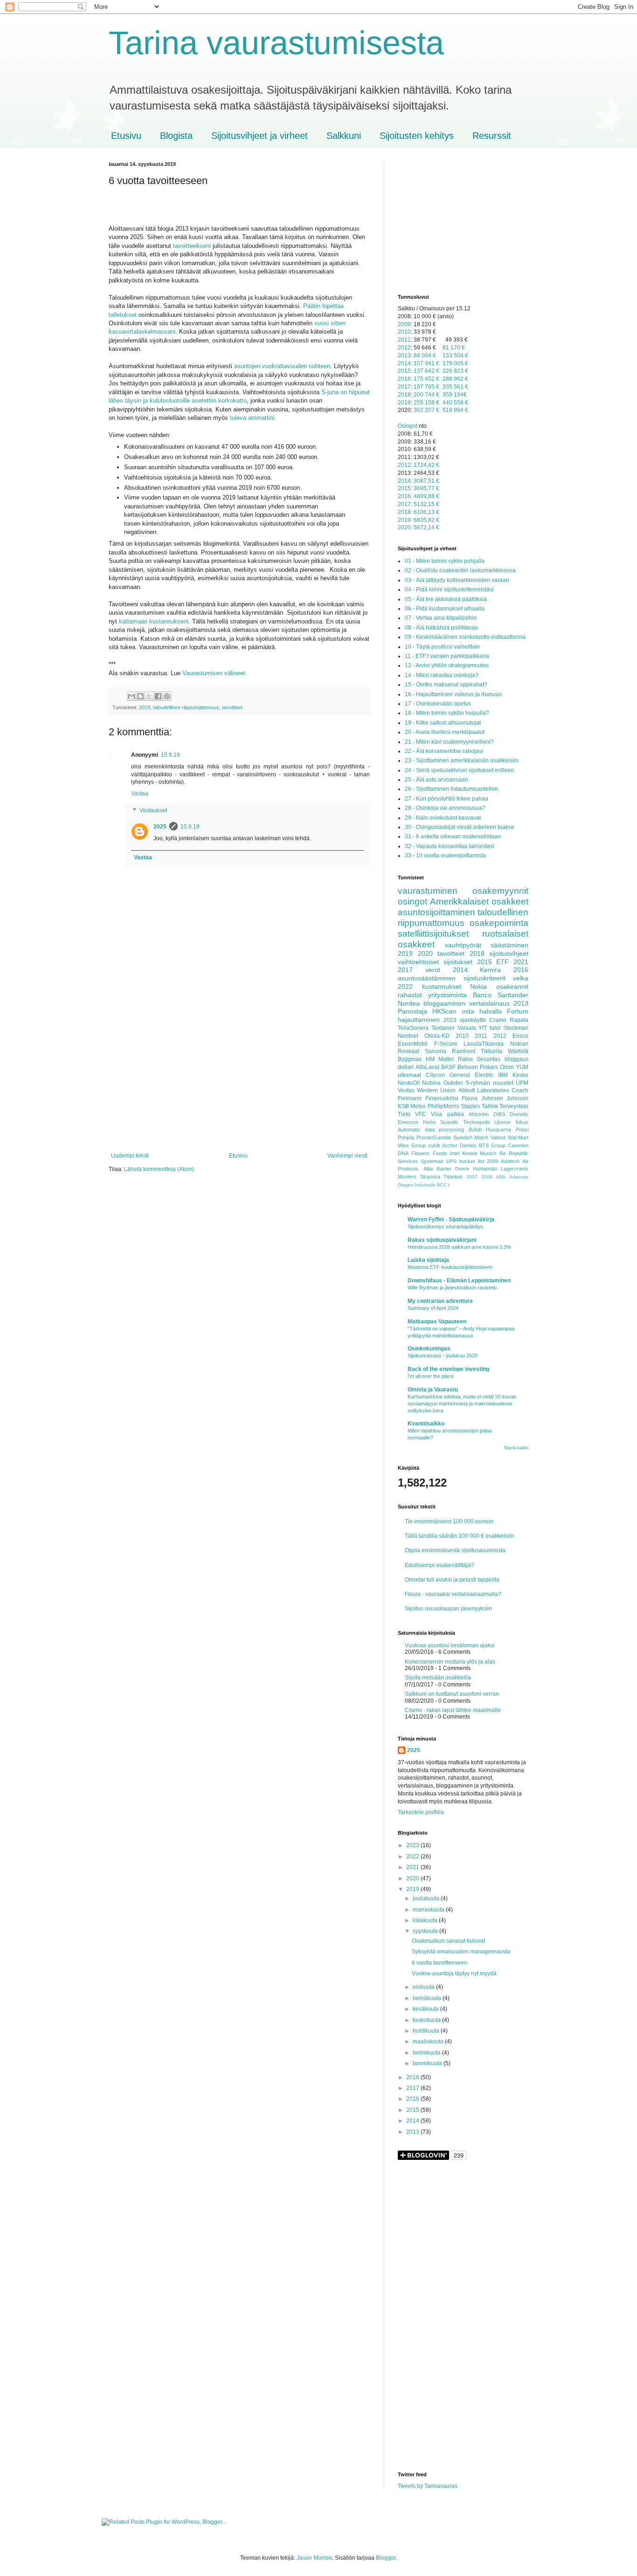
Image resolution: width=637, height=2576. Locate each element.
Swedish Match (471, 1137)
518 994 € (455, 410)
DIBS (499, 1114)
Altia (428, 1169)
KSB (403, 1106)
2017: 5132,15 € (419, 504)
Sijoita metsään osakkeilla (438, 1678)
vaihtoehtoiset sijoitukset (435, 962)
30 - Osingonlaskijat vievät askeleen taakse (460, 827)
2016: (405, 379)
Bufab (475, 1130)
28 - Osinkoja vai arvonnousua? (445, 808)
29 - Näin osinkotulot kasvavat (443, 818)
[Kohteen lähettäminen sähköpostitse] (132, 696)
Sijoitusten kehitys (417, 136)
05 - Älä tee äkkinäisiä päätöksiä (446, 599)
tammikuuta (428, 2063)
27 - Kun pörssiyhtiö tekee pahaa (447, 799)
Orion (507, 1067)
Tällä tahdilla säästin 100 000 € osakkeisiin (459, 1536)
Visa (436, 1114)
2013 (404, 356)
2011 (404, 340)
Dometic (519, 1114)
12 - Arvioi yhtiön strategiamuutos (447, 665)
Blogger (386, 2558)
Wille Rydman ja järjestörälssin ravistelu (452, 1288)
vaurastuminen (428, 891)
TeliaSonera (413, 1028)
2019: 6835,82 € (419, 520)
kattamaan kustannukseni (154, 621)
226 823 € (455, 371)
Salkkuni (344, 136)
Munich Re (493, 1153)
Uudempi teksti (130, 1156)
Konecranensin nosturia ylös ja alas (450, 1662)
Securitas (488, 1059)
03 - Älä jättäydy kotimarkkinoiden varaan (457, 580)
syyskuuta (426, 1931)
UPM (522, 1083)
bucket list (471, 1161)
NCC (442, 1185)
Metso (418, 1106)
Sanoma (436, 1051)
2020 (425, 953)
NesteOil (409, 1083)
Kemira (490, 970)
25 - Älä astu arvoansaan (436, 780)
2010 (404, 332)
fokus (522, 1122)
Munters (407, 1177)
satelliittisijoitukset (433, 934)
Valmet (498, 1137)
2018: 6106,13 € (419, 512)
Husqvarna (499, 1130)
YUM (522, 1067)
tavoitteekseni (192, 246)
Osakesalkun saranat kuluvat (448, 1941)
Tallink (490, 1106)
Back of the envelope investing (448, 1369)
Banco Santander (501, 995)
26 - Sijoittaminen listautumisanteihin (451, 789)
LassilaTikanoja (484, 1044)
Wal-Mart (518, 1137)
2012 (404, 348)
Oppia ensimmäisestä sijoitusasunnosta (455, 1550)
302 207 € (426, 410)
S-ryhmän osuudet (489, 1083)
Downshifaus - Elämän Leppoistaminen (459, 1281)
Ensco (520, 1036)
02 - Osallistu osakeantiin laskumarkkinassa (460, 570)
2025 (160, 827)
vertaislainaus (489, 1003)
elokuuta (424, 1987)
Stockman (516, 1028)
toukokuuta (427, 2020)
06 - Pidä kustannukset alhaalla (445, 609)
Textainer (443, 1028)
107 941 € (426, 363)
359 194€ (455, 395)
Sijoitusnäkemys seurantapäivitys (445, 1226)
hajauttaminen (419, 1020)
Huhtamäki (485, 1169)
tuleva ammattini (252, 418)
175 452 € (426, 379)
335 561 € (455, 387)
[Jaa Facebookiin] (158, 696)
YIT (483, 1028)
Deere (462, 1169)
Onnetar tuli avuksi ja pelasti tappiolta (452, 1580)
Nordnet (408, 1036)
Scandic (449, 1122)
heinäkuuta (428, 1998)
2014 (404, 363)
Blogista (176, 136)
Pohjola (406, 1137)
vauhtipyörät (463, 945)
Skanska (430, 1177)
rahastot (410, 995)
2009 (404, 324)
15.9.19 (170, 755)
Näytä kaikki (516, 1448)
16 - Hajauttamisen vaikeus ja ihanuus (453, 694)
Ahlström (479, 1114)
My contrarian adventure (440, 1301)
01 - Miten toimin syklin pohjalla (445, 561)
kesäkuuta (426, 2009)
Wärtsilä (518, 1051)
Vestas (406, 1090)
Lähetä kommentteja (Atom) (159, 1169)
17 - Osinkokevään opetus (438, 704)
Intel (455, 1153)
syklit (434, 1145)
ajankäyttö (473, 1020)
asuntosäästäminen (427, 978)
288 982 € (455, 379)
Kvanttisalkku (426, 1424)
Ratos (465, 1059)
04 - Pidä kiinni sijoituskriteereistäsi (449, 589)
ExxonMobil (413, 1044)
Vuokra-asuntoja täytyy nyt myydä (454, 1973)
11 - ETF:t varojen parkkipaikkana (447, 656)
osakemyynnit (500, 891)
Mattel (446, 1059)
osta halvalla (482, 1011)
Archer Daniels (459, 1145)
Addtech (510, 1161)
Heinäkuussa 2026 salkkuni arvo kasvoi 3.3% (459, 1247)
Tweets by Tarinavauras (428, 2486)
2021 (521, 962)
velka (521, 978)
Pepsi (522, 1130)
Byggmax (410, 1059)
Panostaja (412, 1011)
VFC (421, 1114)
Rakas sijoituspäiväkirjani (442, 1240)
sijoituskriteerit (485, 978)
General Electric (471, 1075)
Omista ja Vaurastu (433, 1390)
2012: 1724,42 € (419, 465)
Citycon (435, 1075)
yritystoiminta (447, 995)
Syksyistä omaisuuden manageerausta (461, 1952)
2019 (145, 707)
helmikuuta (427, 2053)
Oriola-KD (437, 1036)
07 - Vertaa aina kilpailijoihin (441, 618)
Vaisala (467, 1028)
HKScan (444, 1011)
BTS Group (492, 1145)
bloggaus (516, 1059)
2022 (405, 987)
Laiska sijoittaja (428, 1260)
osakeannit (512, 987)
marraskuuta (429, 1910)
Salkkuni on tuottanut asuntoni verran (452, 1694)
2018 (404, 395)
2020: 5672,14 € (419, 528)
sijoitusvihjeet (509, 953)
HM (430, 1059)
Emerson (408, 1122)
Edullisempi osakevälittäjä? (440, 1565)
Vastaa (140, 794)
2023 (450, 1020)
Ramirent (464, 1051)
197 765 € (426, 387)
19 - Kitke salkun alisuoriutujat (443, 723)
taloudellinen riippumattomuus (186, 707)
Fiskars (489, 1067)
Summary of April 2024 (433, 1308)
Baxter (444, 1169)
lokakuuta (426, 1920)
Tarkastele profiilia (421, 1812)
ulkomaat (409, 1075)
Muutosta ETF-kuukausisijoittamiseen (450, 1267)
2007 (472, 1177)
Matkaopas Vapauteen (437, 1322)
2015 (404, 371)
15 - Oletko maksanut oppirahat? (446, 685)
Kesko (520, 1075)
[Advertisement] (218, 208)
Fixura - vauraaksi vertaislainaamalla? (453, 1594)
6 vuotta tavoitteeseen (440, 1963)
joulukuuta (427, 1898)
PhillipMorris (443, 1106)
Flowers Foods (429, 1153)
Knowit (470, 1153)
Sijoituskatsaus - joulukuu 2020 (443, 1356)
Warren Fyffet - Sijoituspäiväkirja (451, 1219)
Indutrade (425, 1185)
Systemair (432, 1161)
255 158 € (426, 403)
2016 (521, 970)
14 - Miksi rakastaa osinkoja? (442, 675)
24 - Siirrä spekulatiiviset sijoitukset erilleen (459, 770)
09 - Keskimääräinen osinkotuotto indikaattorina (465, 637)
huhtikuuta (427, 2031)
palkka (456, 1114)
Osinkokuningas (429, 1349)
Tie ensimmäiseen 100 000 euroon (449, 1521)
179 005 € (455, 363)
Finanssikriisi (442, 1098)
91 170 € (454, 348)
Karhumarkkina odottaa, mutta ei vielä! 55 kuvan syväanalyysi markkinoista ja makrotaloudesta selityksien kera (462, 1404)
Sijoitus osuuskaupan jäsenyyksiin (448, 1609)
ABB (501, 1177)
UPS (451, 1161)
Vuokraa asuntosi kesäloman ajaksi (450, 1645)
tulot (495, 1028)
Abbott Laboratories (484, 1090)
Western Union (436, 1090)
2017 (404, 387)
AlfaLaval (427, 1067)
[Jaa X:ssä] (149, 696)
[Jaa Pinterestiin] (167, 696)
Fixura (470, 1098)
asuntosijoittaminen (436, 912)
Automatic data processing (431, 1130)
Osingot (408, 426)
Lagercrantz (515, 1169)
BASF (448, 1067)
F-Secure (446, 1044)
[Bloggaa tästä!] (140, 696)
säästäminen (509, 945)
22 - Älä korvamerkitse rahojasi (444, 751)
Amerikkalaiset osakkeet (479, 901)
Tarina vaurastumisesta (276, 43)
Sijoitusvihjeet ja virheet (260, 136)
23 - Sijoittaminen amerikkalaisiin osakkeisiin (462, 760)
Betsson (468, 1067)
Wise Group (412, 1145)
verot (433, 970)
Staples (470, 1106)
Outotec (453, 1083)
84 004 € (425, 356)
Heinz (429, 1122)
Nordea (409, 1003)
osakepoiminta (499, 923)
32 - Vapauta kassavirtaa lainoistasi (450, 846)
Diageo (405, 1185)
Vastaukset (153, 810)
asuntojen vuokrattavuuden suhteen (282, 366)
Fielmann (410, 1098)
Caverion (518, 1145)
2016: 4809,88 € (419, 496)
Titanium (453, 1177)
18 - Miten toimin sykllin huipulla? (447, 713)
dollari (406, 1067)
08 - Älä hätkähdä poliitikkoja (441, 628)
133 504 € (455, 356)
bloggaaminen (444, 1003)
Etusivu (126, 136)
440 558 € (455, 403)
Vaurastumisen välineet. (215, 673)
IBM (503, 1075)
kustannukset (442, 987)
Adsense (519, 1177)
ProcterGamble (434, 1137)
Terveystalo (514, 1106)
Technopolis (477, 1122)
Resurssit (492, 136)
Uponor (503, 1122)
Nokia (478, 987)
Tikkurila (492, 1051)
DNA (403, 1153)
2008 (487, 1177)
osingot (412, 901)
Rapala (519, 1020)
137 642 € (426, 371)
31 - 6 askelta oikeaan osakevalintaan (453, 836)
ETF (502, 962)
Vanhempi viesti (347, 1156)
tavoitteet (232, 707)
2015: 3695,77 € (419, 488)
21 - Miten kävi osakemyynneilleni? (449, 742)
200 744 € (426, 395)
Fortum (518, 1011)
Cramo (498, 1020)
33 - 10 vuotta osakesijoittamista (445, 856)
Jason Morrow (314, 2558)
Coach (520, 1090)
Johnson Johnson (505, 1098)
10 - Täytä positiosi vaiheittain (442, 647)
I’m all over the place (431, 1376)
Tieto (404, 1114)
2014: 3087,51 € (419, 481)
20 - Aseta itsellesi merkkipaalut (445, 732)
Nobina (431, 1083)
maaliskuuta (429, 2042)
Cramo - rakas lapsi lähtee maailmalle (453, 1710)
